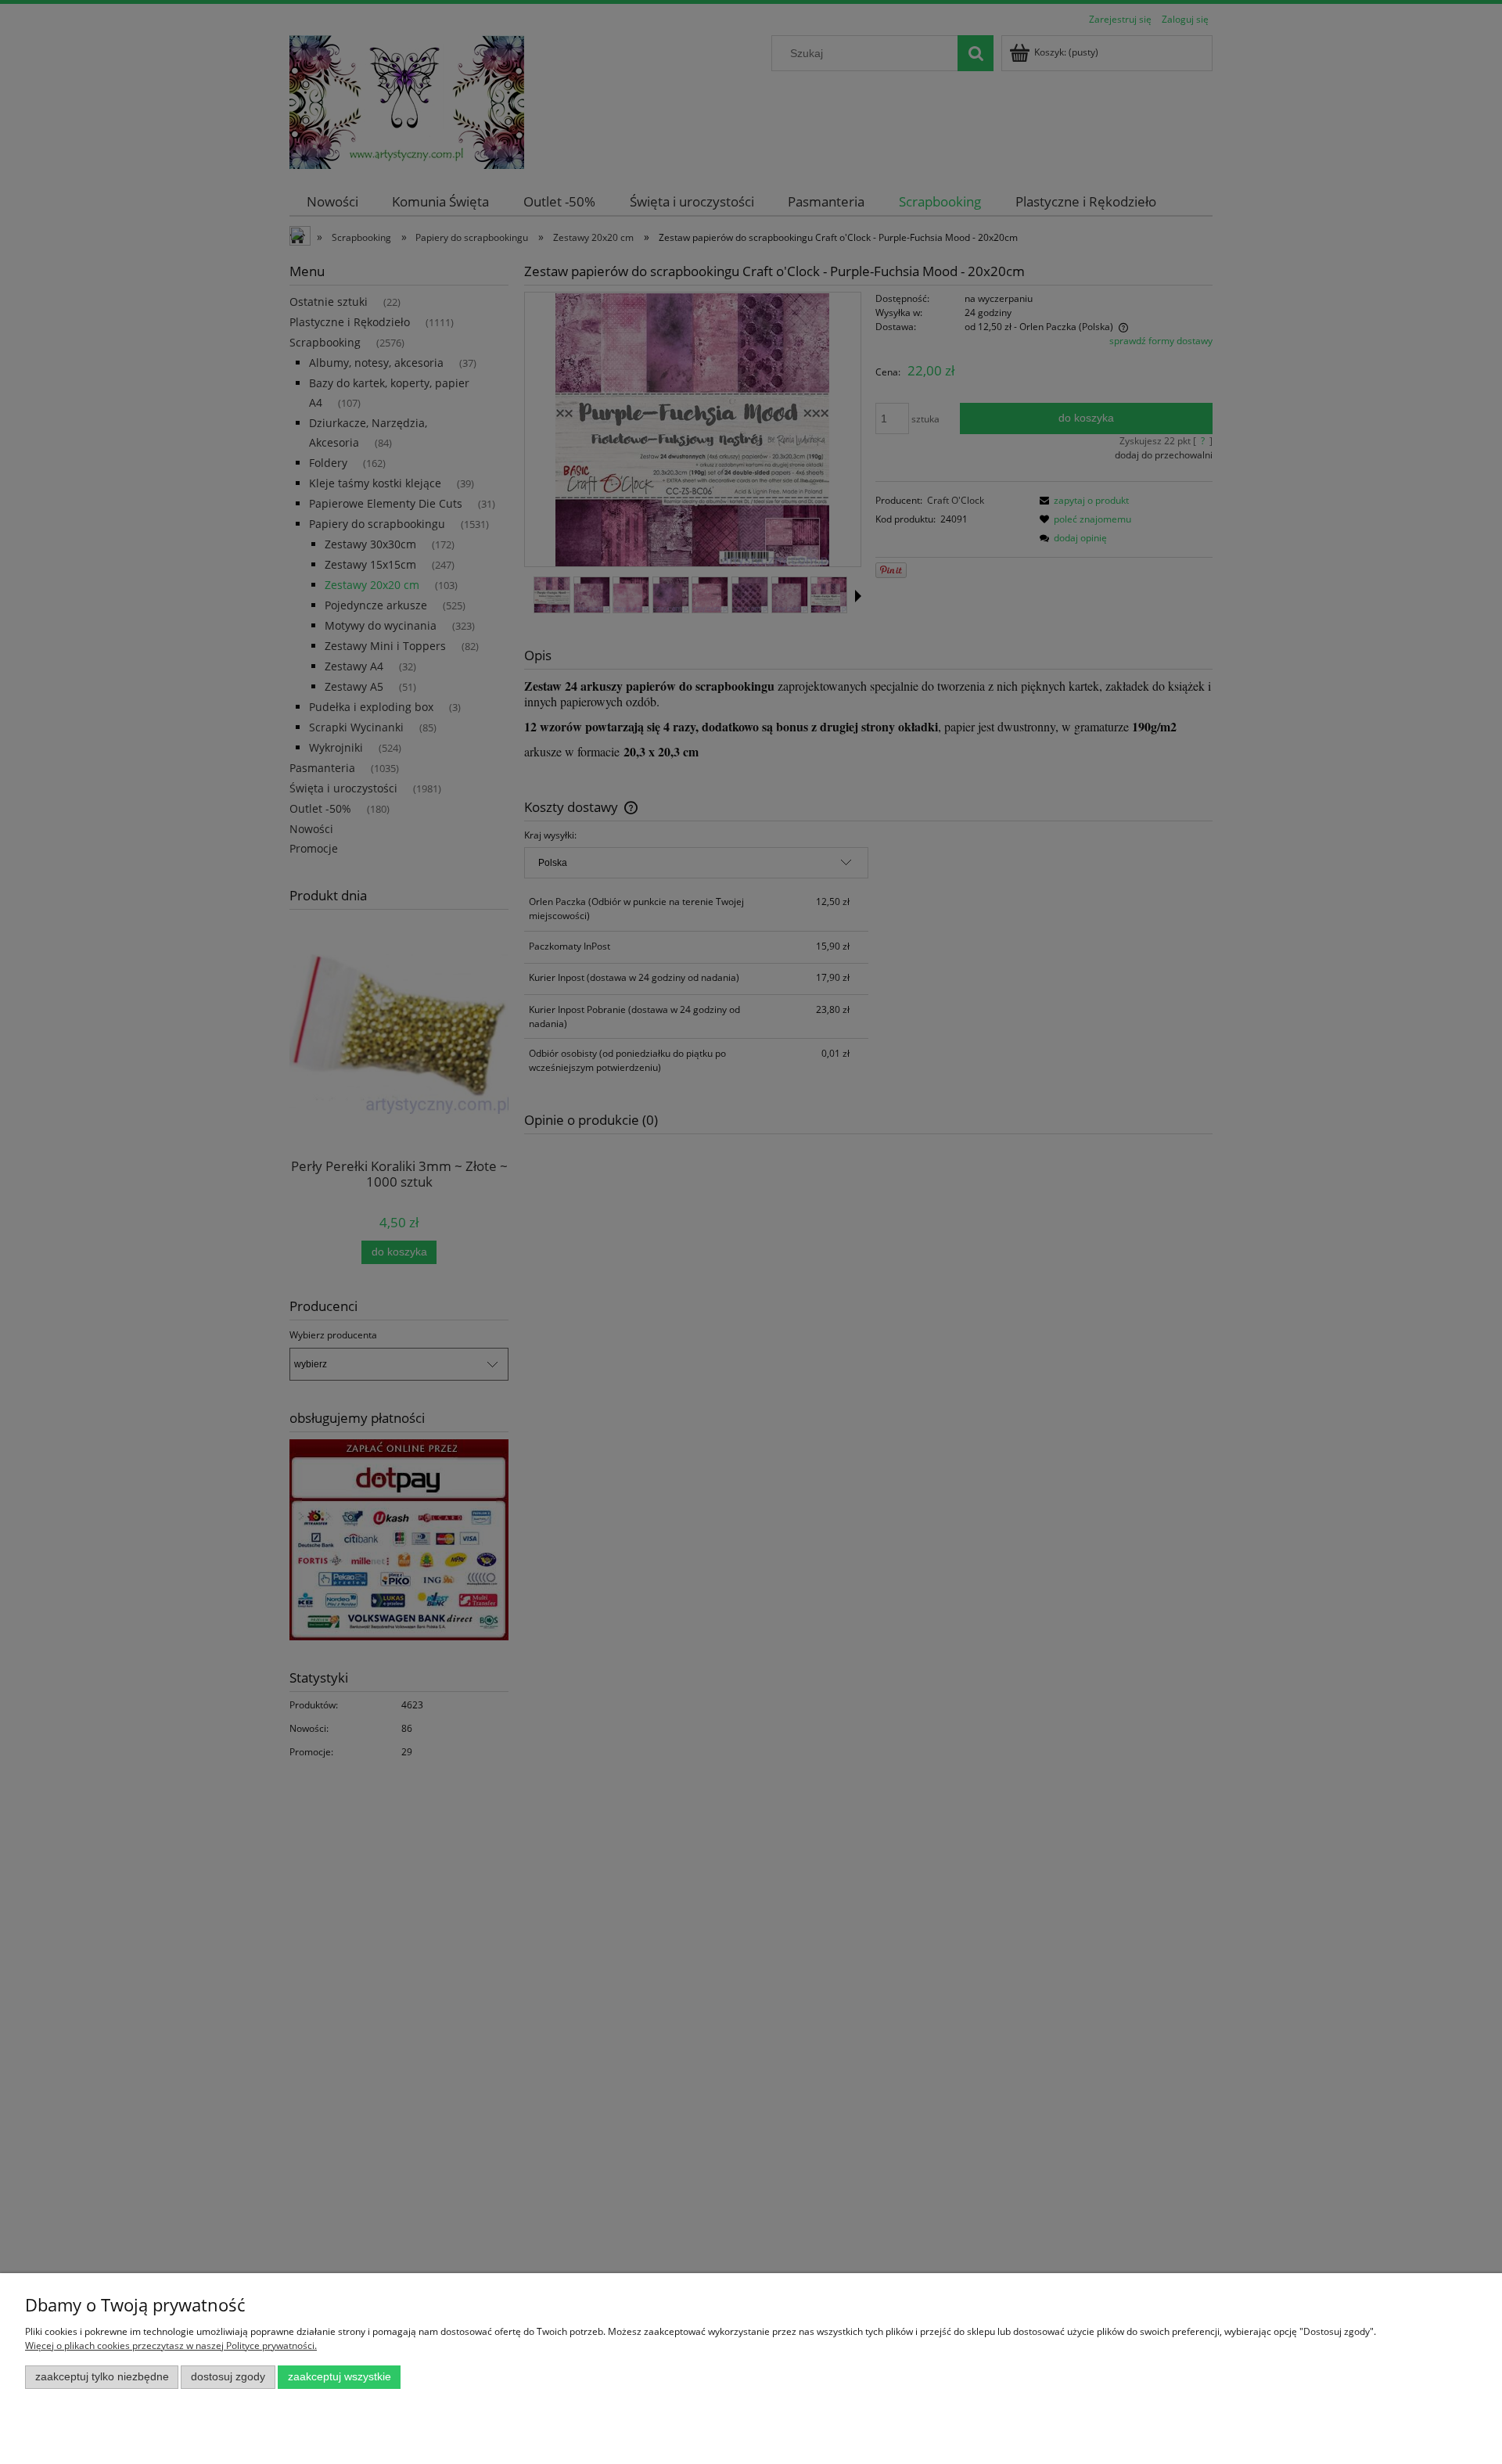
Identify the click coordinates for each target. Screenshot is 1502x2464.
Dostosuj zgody (228, 2377)
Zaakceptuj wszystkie (340, 2377)
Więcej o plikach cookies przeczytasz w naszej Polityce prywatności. (171, 2345)
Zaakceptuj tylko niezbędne (102, 2377)
